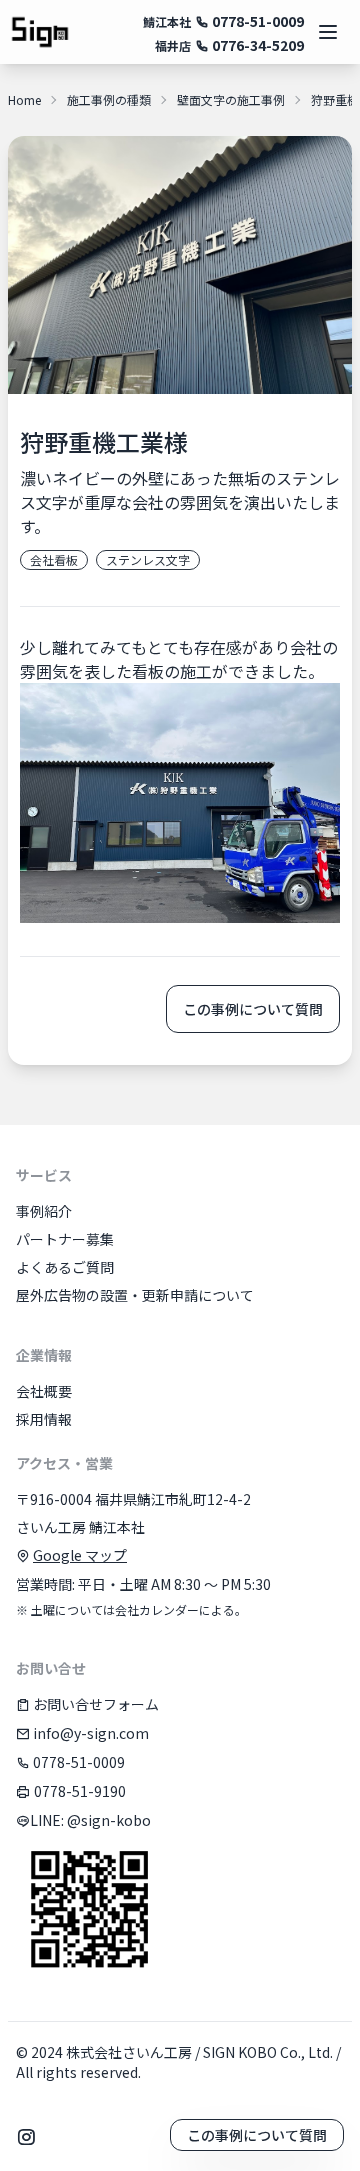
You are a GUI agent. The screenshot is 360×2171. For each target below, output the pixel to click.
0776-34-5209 (256, 45)
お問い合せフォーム (94, 1704)
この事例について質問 (253, 1009)
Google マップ (80, 1555)
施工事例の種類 (109, 100)
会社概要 (44, 1391)
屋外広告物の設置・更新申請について (135, 1295)
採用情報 (44, 1419)
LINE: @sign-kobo (90, 1820)
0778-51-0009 (256, 21)
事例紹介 (44, 1211)
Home (24, 100)
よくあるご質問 (65, 1267)
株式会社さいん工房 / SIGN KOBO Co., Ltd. (199, 2052)
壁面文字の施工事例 (231, 100)
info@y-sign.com (89, 1733)
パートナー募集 (65, 1239)
